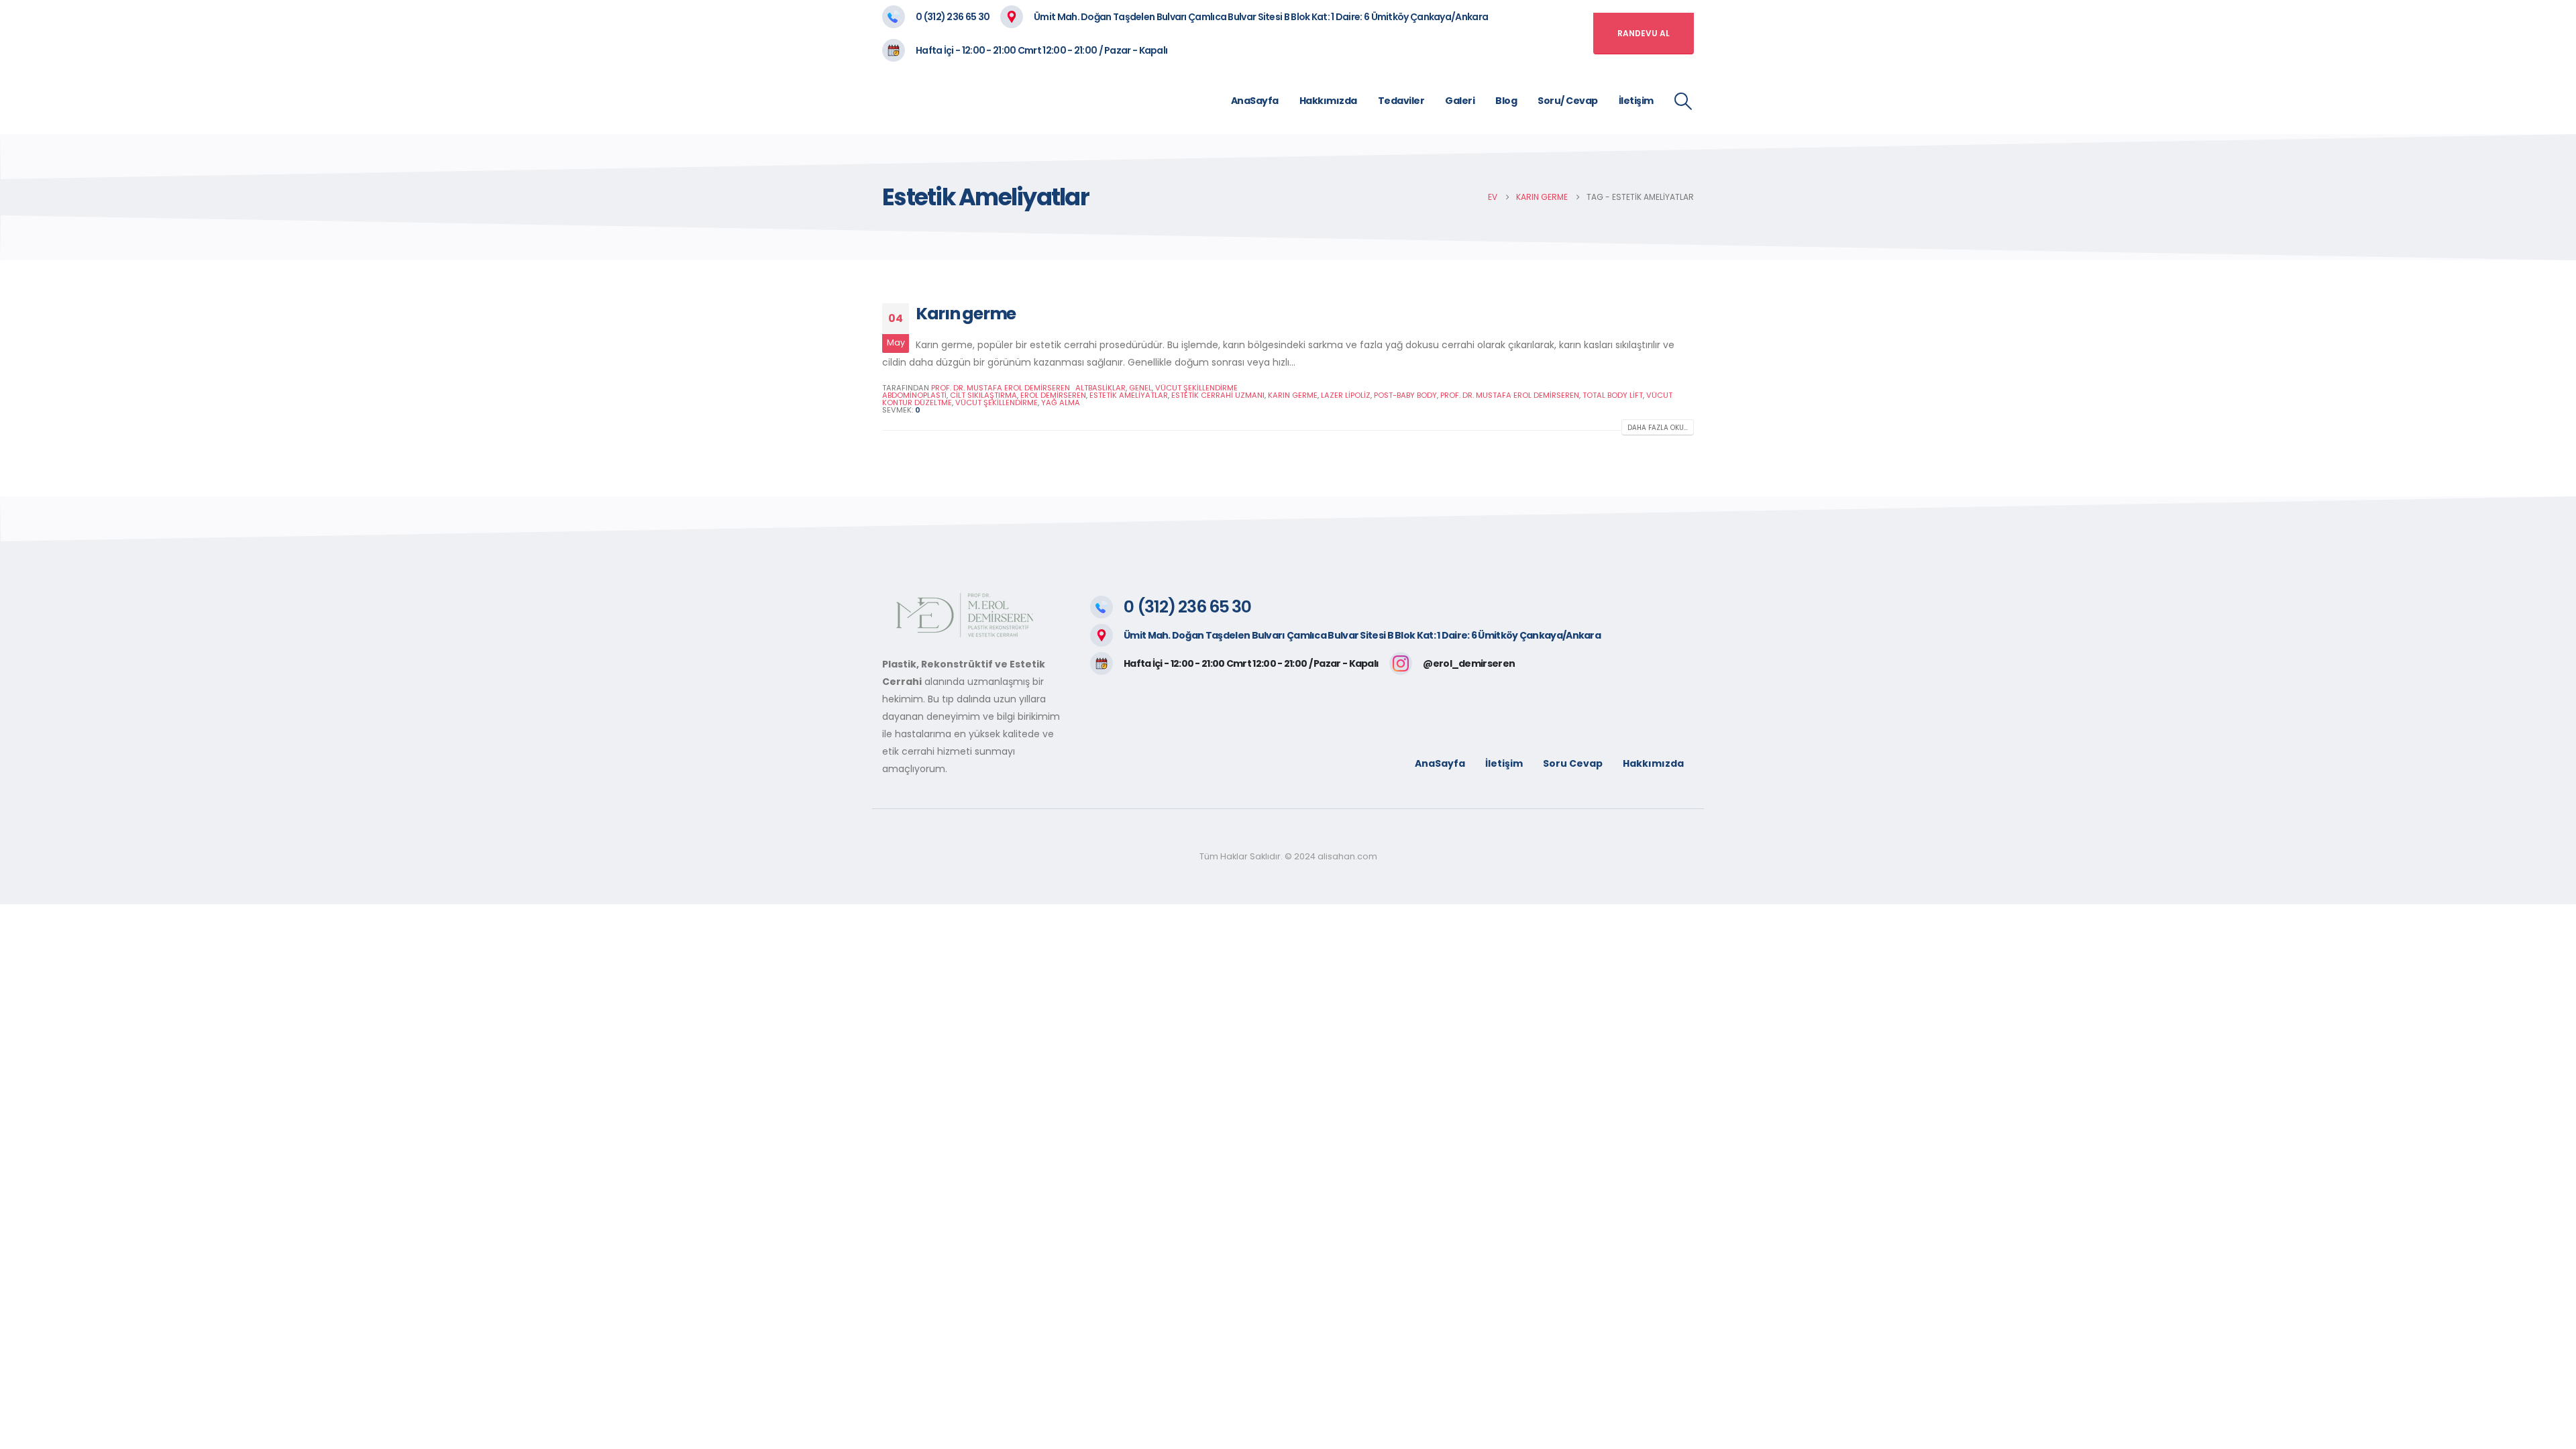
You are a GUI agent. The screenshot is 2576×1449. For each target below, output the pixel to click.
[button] (1683, 101)
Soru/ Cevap (1568, 101)
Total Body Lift (1613, 395)
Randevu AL (1644, 33)
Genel (1140, 388)
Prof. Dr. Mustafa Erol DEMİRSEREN (1001, 388)
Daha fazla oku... (1658, 428)
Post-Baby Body (1405, 395)
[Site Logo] (1006, 101)
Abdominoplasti (914, 395)
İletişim (1636, 101)
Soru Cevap (1573, 763)
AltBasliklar (1101, 388)
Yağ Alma (1061, 402)
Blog (1506, 101)
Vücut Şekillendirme (1196, 388)
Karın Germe (1293, 395)
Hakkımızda (1328, 101)
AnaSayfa (1255, 101)
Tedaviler (1401, 101)
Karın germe (966, 314)
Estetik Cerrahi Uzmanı (1218, 395)
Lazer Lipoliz (1346, 395)
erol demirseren (1053, 395)
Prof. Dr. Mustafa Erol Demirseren (1510, 395)
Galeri (1460, 101)
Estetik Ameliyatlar (1129, 395)
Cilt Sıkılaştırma (983, 395)
